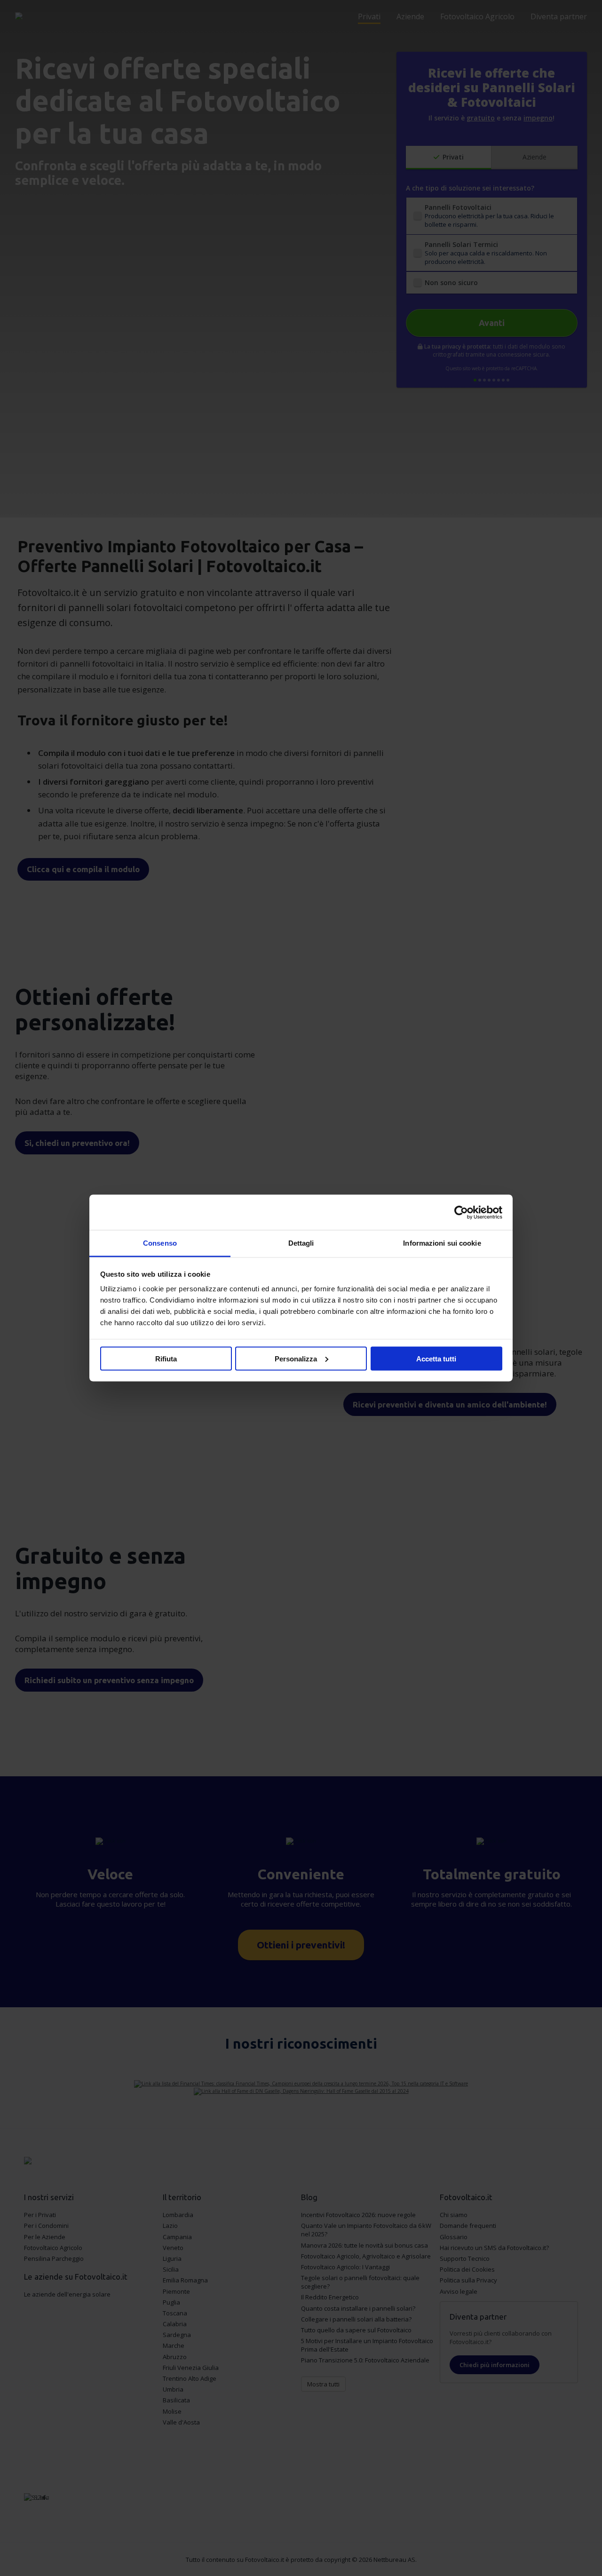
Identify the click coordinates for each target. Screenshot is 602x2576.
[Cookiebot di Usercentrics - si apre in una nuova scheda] (461, 1212)
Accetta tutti (436, 1358)
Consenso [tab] (160, 1243)
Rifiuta (166, 1358)
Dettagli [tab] (301, 1243)
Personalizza (296, 1358)
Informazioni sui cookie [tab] (442, 1243)
